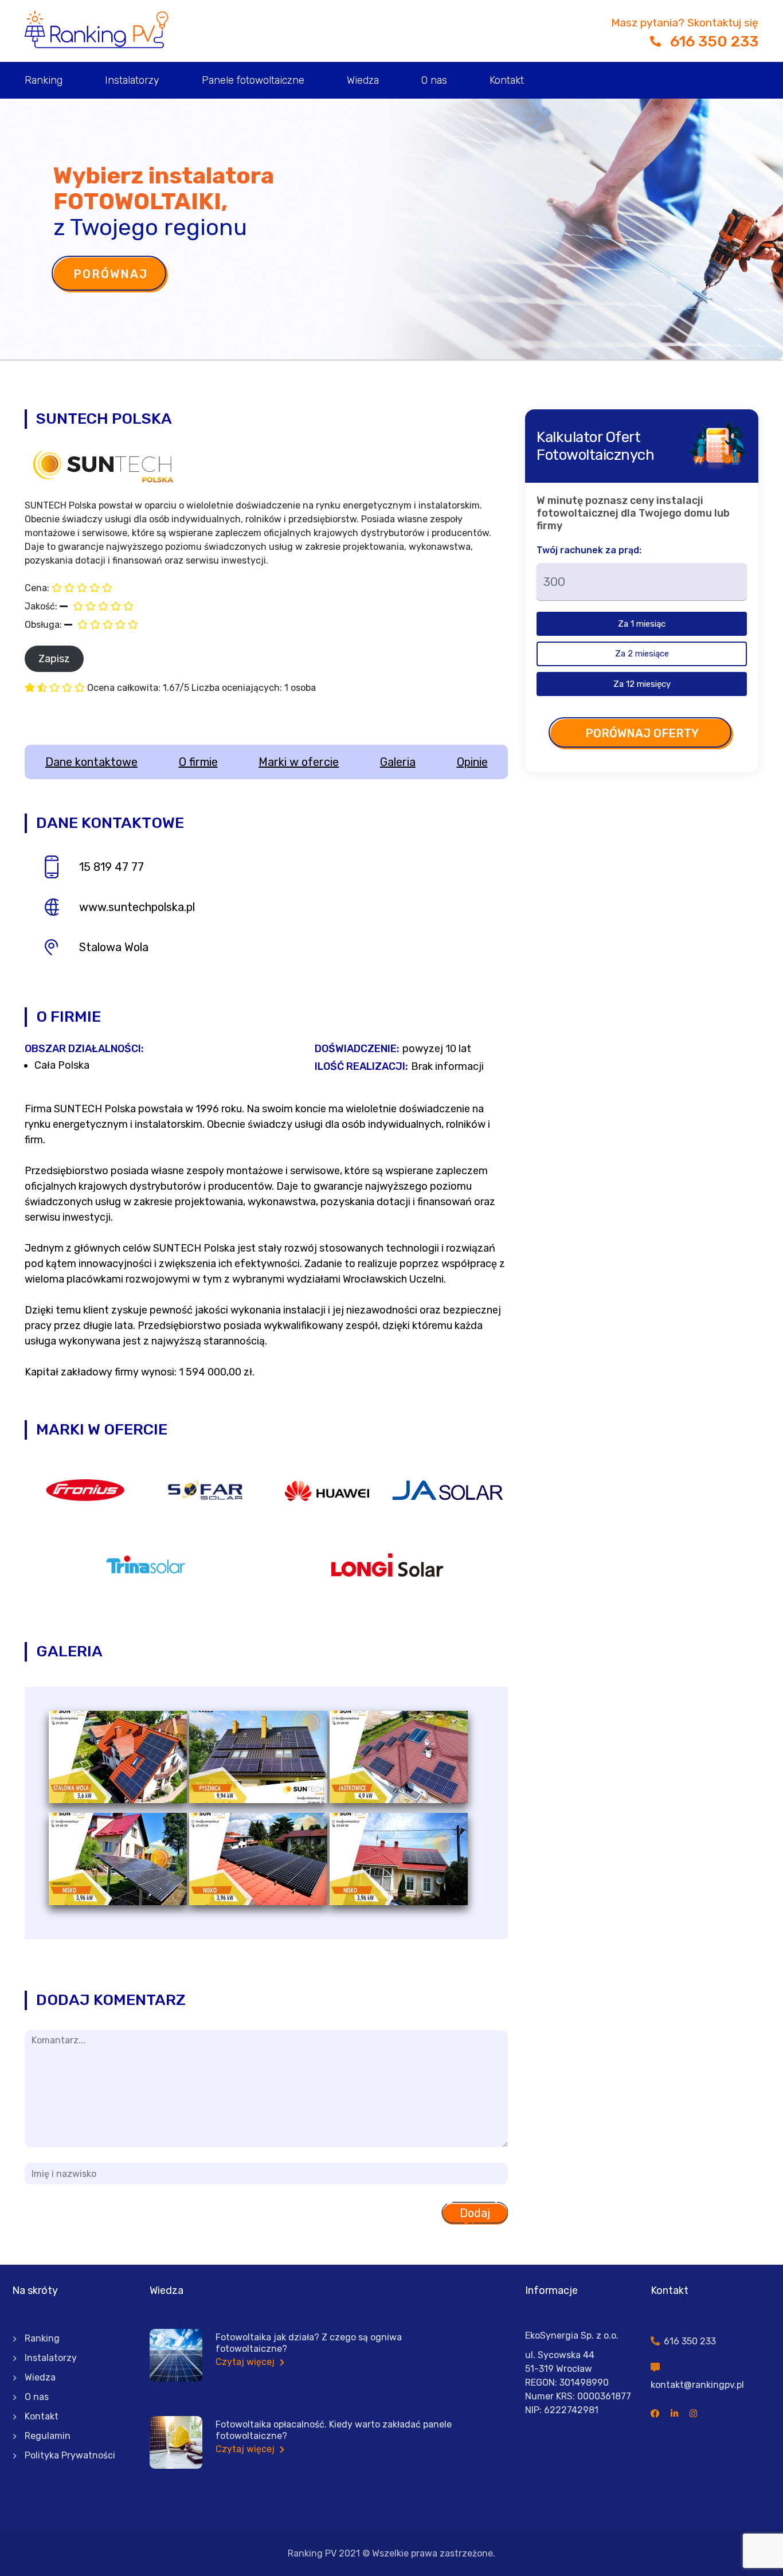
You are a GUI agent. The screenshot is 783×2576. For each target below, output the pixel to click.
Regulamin (48, 2436)
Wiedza (363, 80)
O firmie (198, 762)
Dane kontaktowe (91, 762)
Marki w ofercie (299, 762)
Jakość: (41, 606)
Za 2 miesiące (642, 654)
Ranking (44, 80)
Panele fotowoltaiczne (253, 80)
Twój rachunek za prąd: (589, 550)
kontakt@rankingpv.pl (697, 2385)
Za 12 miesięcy (642, 684)
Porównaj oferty (642, 733)
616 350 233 (714, 42)
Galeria (398, 762)
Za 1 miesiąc (642, 624)
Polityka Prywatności (70, 2455)
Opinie (472, 762)
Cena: (37, 588)
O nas (434, 80)
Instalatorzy (132, 80)
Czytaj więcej (246, 2362)
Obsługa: (43, 625)
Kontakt (507, 80)
